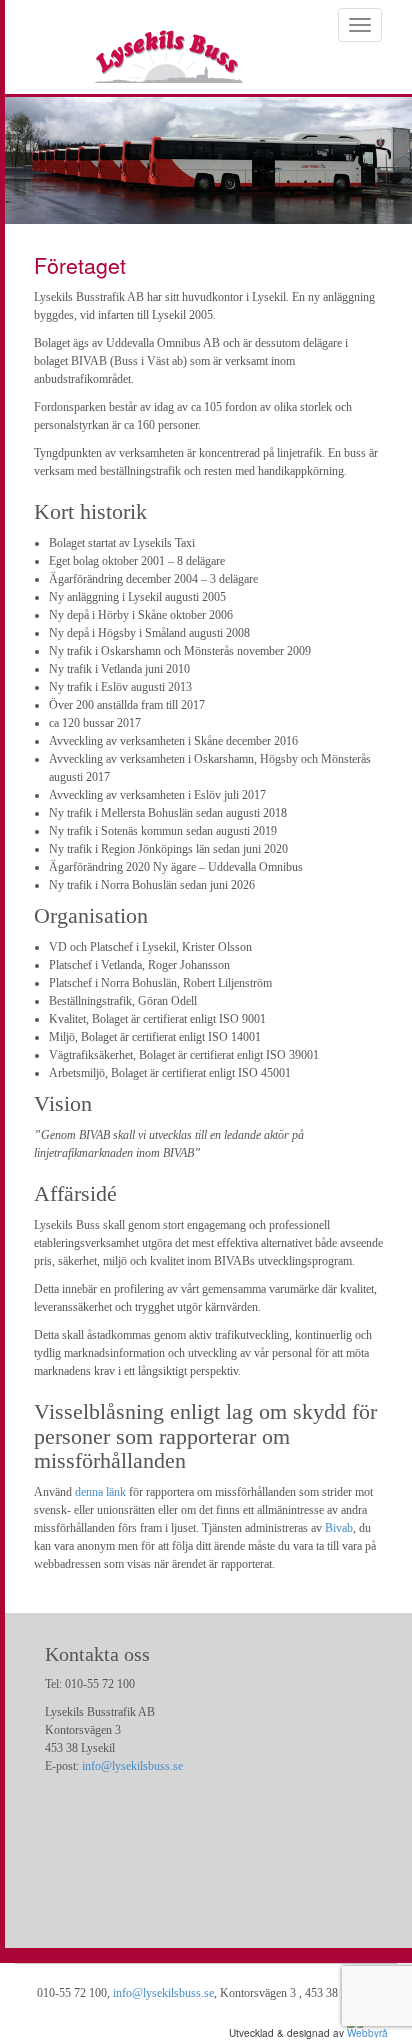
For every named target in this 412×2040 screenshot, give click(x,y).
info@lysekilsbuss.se (132, 1766)
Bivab (339, 1528)
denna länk (100, 1492)
